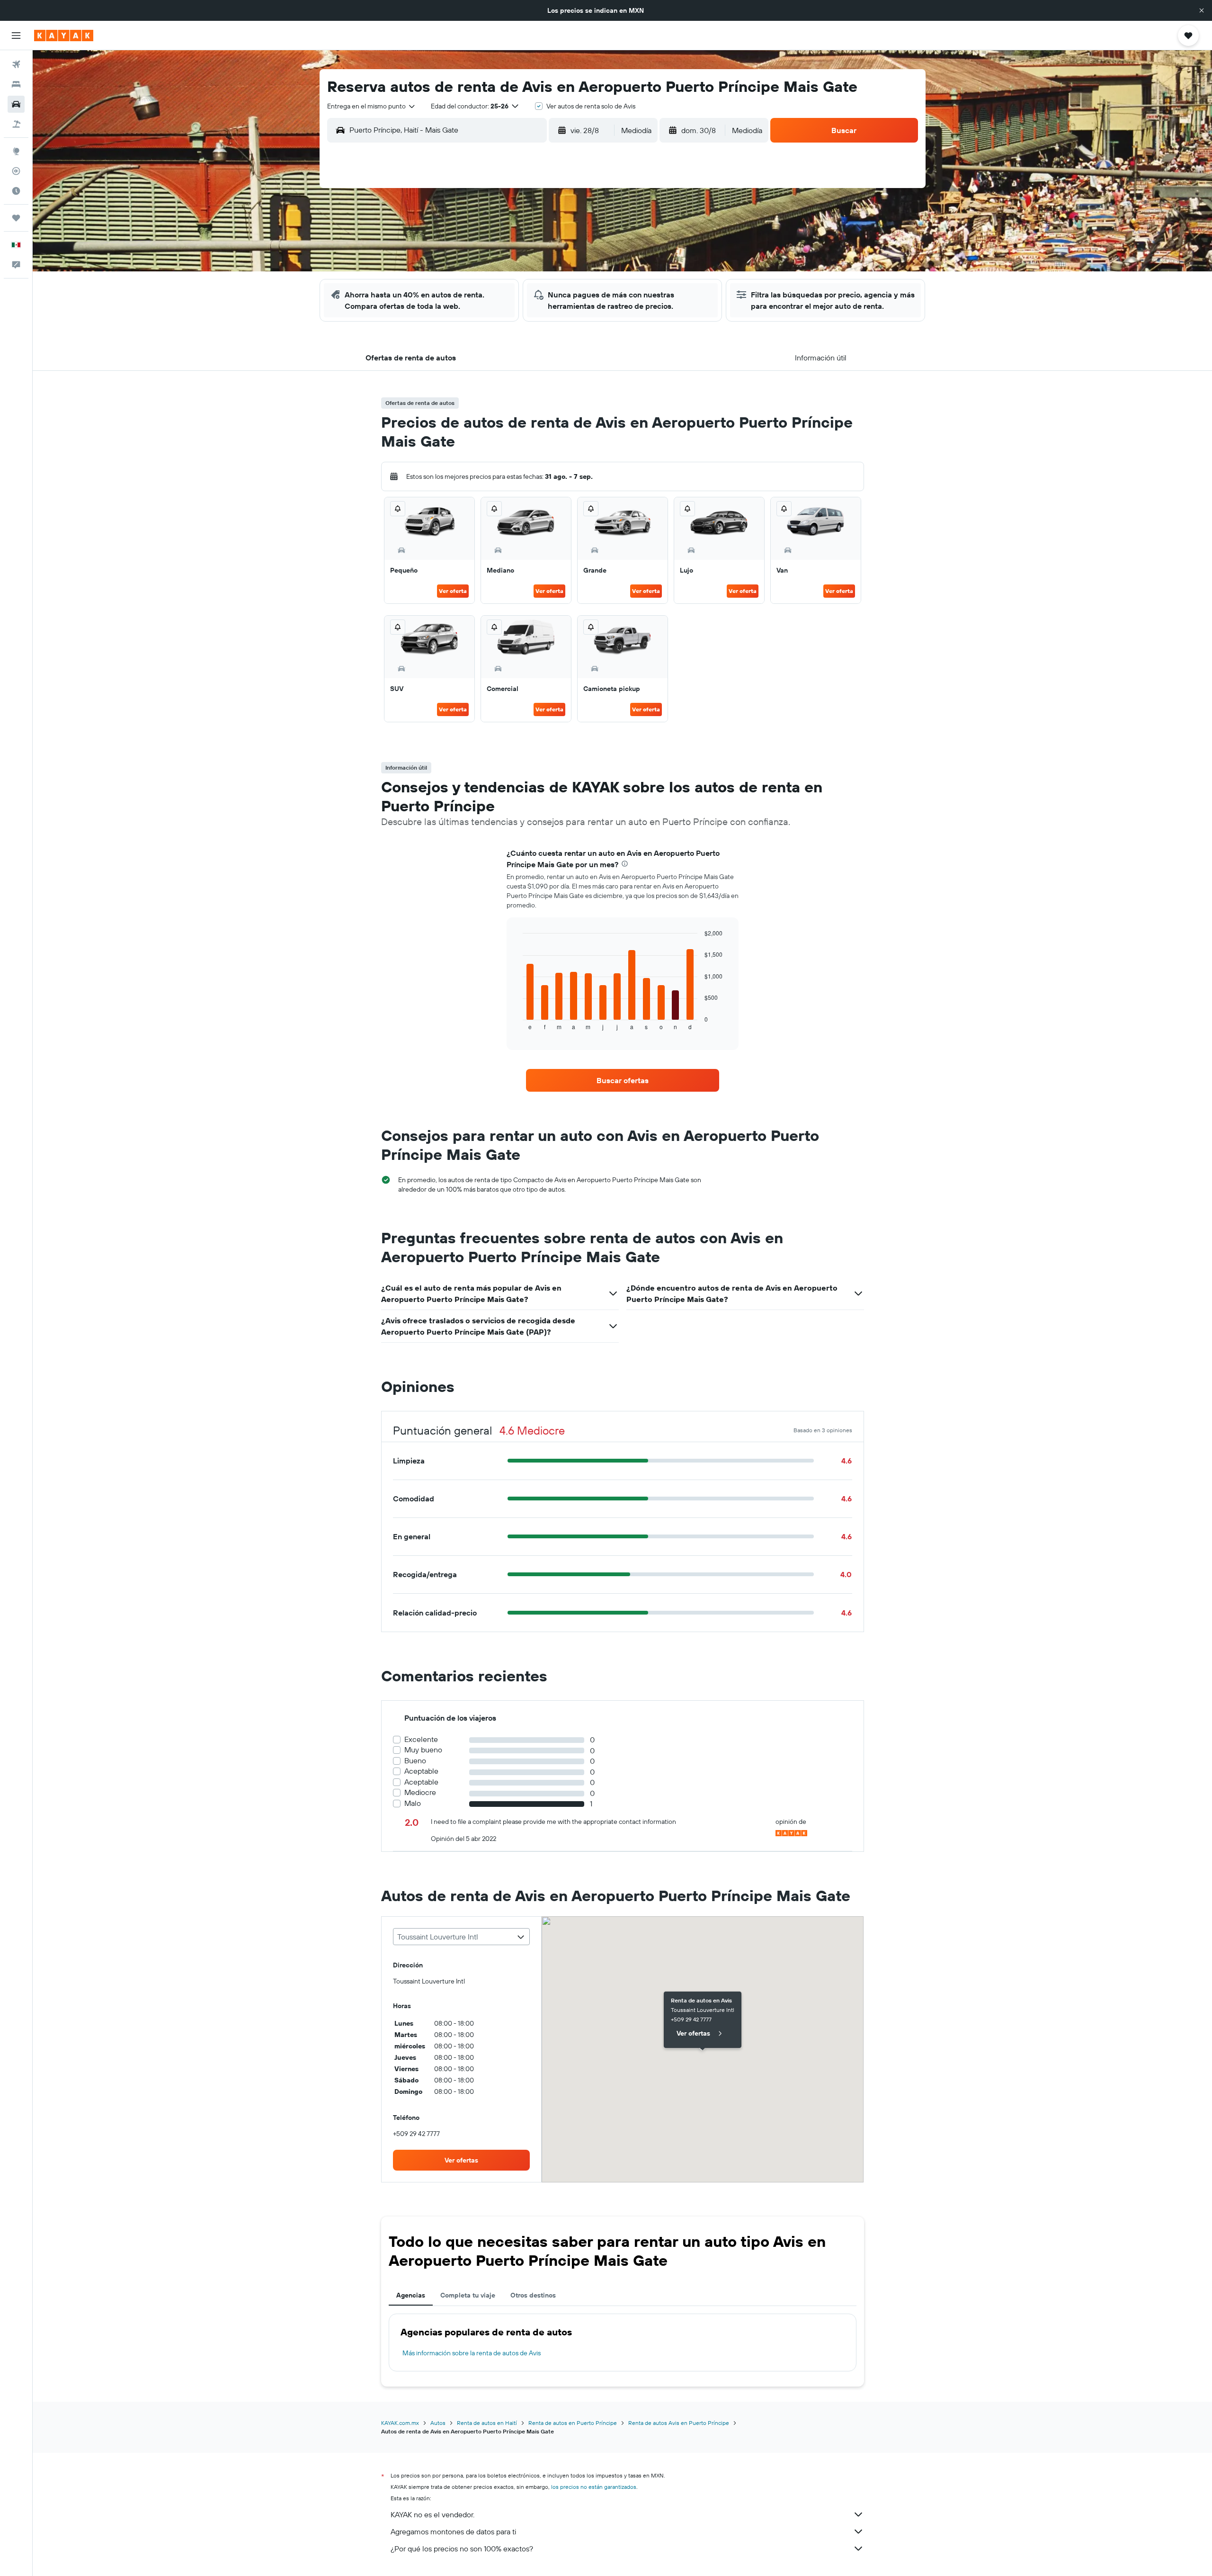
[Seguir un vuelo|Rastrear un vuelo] (16, 171)
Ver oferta (453, 591)
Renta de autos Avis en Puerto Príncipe (679, 2423)
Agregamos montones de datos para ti (453, 2531)
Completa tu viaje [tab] (468, 2295)
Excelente (421, 1739)
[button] (1202, 10)
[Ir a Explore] (16, 151)
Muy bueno (423, 1750)
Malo (413, 1803)
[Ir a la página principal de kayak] (64, 36)
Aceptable (421, 1771)
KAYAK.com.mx (400, 2423)
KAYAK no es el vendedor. (432, 2514)
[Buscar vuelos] (16, 64)
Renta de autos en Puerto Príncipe (573, 2423)
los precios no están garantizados (594, 2487)
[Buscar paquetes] (16, 124)
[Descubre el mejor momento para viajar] (16, 191)
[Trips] (16, 218)
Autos (438, 2423)
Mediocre (420, 1792)
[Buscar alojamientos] (16, 84)
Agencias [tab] (411, 2295)
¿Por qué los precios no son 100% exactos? (462, 2549)
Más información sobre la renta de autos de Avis (472, 2353)
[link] (623, 1080)
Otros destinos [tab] (533, 2295)
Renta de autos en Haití (487, 2423)
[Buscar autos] (16, 104)
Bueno (415, 1761)
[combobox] (372, 106)
